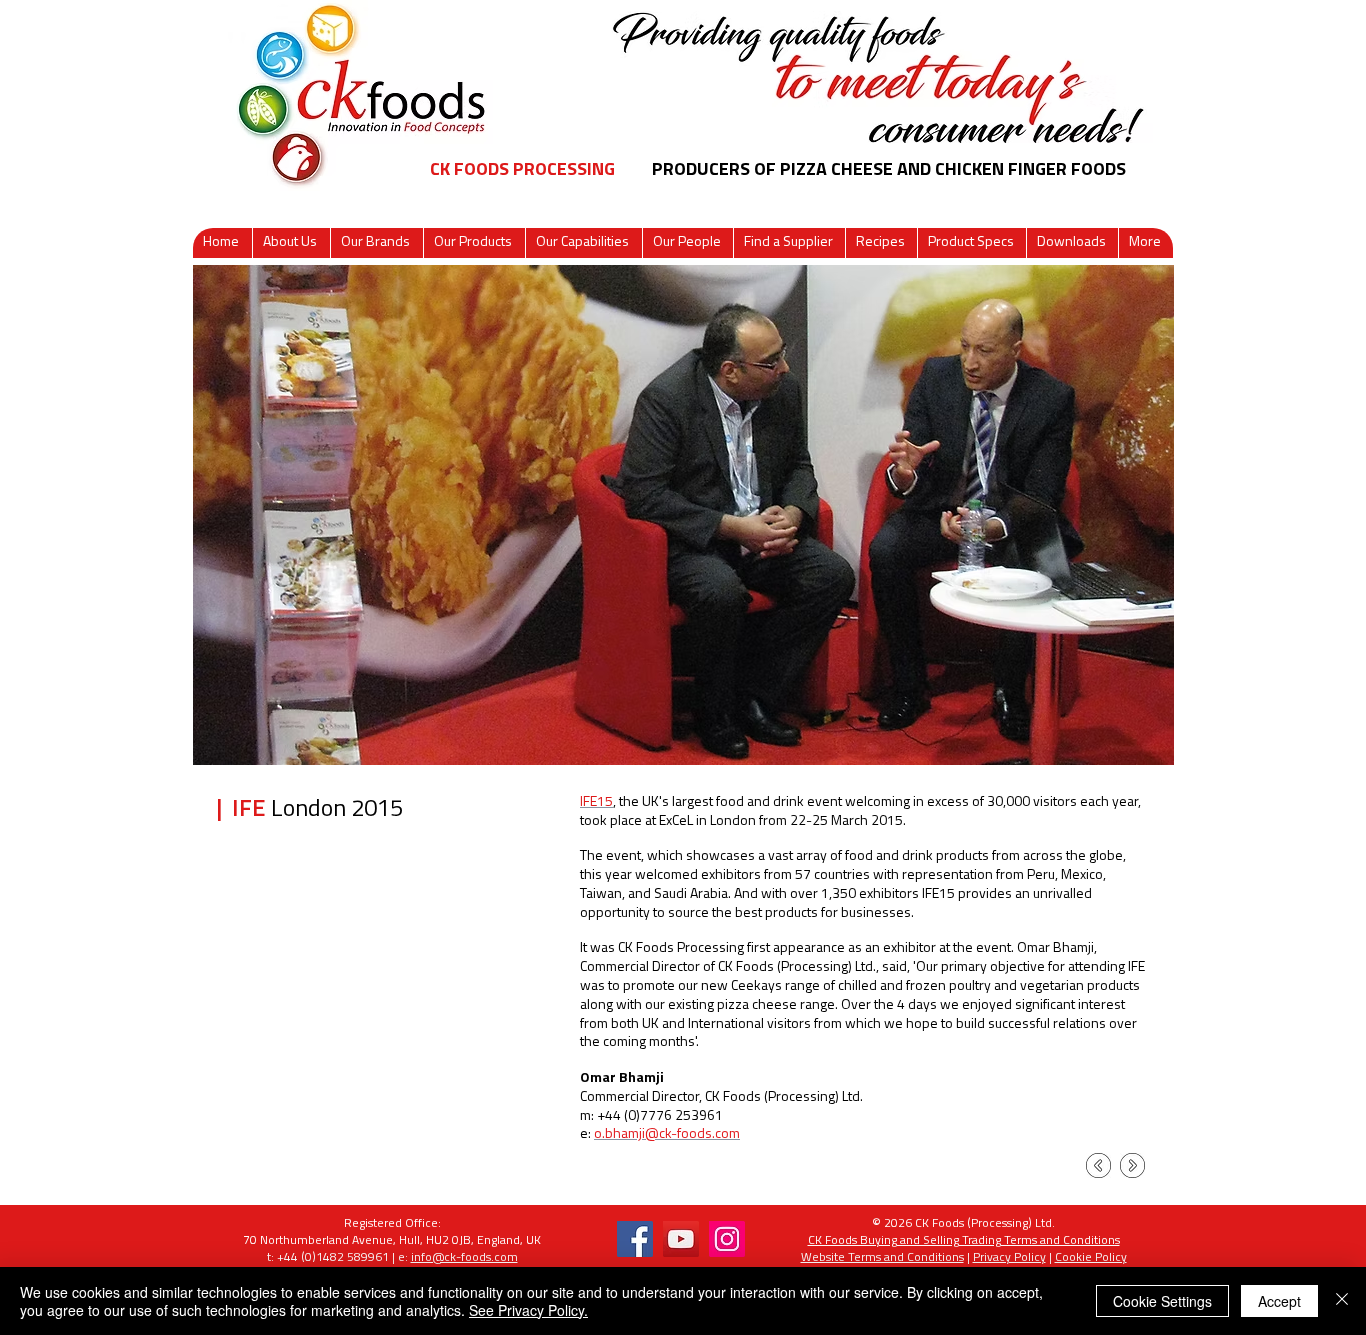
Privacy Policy (1009, 1258)
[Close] (1342, 1301)
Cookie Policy (1091, 1258)
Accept (1279, 1301)
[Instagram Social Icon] (727, 1239)
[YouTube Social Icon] (681, 1239)
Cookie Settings (1162, 1301)
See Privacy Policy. (528, 1310)
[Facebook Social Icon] (635, 1239)
